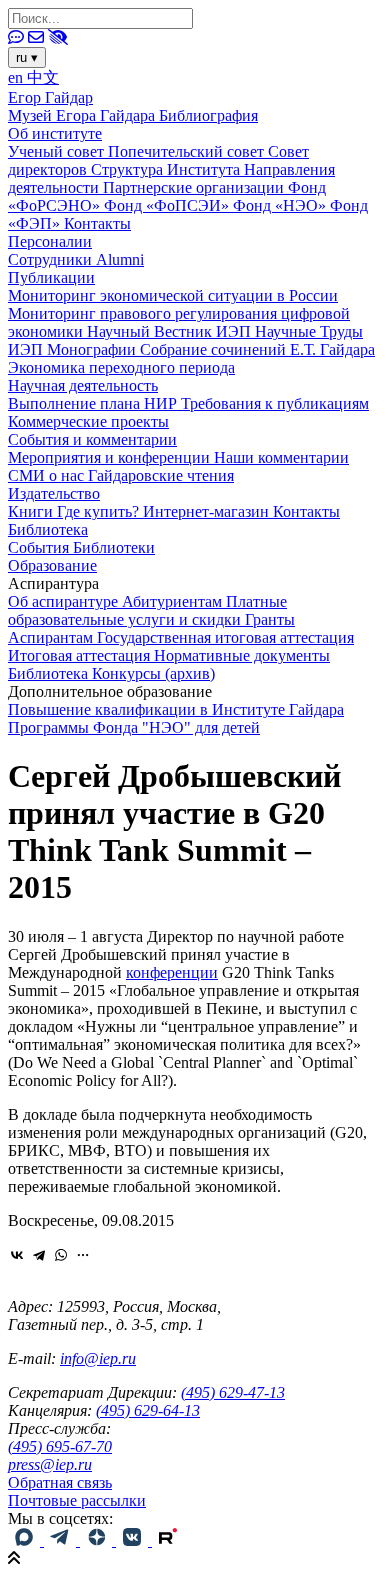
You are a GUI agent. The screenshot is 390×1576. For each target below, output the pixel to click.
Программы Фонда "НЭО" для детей (134, 727)
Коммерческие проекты (88, 421)
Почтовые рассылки (77, 1500)
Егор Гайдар (50, 97)
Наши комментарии (281, 457)
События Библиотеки (81, 547)
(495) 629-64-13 (148, 1410)
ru (27, 57)
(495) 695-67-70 (60, 1446)
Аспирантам (52, 637)
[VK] (134, 1540)
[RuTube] (168, 1540)
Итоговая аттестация (81, 655)
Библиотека (48, 529)
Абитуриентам (174, 601)
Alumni (120, 259)
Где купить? (100, 511)
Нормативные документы (242, 655)
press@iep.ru (50, 1464)
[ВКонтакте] (17, 1255)
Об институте (55, 133)
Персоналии (50, 241)
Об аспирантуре (65, 601)
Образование (52, 565)
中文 (43, 77)
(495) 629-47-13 (233, 1392)
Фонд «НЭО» (281, 205)
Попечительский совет (188, 151)
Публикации (51, 277)
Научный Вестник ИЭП (171, 331)
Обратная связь (60, 1482)
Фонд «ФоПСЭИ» (168, 205)
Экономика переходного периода (121, 367)
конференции (172, 972)
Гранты (270, 619)
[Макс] (26, 1540)
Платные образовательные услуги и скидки (147, 610)
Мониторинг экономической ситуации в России (173, 295)
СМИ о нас (48, 475)
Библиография (208, 115)
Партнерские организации (195, 187)
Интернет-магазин (208, 511)
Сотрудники (52, 259)
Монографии (93, 349)
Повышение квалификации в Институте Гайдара (176, 709)
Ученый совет (58, 151)
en (17, 77)
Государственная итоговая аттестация (225, 637)
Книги (32, 511)
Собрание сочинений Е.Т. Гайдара (257, 349)
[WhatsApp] (61, 1255)
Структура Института (167, 169)
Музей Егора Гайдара (83, 115)
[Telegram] (39, 1255)
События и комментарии (92, 439)
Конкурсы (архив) (153, 673)
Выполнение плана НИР (94, 403)
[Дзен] (98, 1540)
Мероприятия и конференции (111, 457)
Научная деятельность (83, 385)
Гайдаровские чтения (161, 475)
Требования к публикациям (275, 403)
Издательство (54, 493)
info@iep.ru (98, 1358)
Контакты (97, 223)
